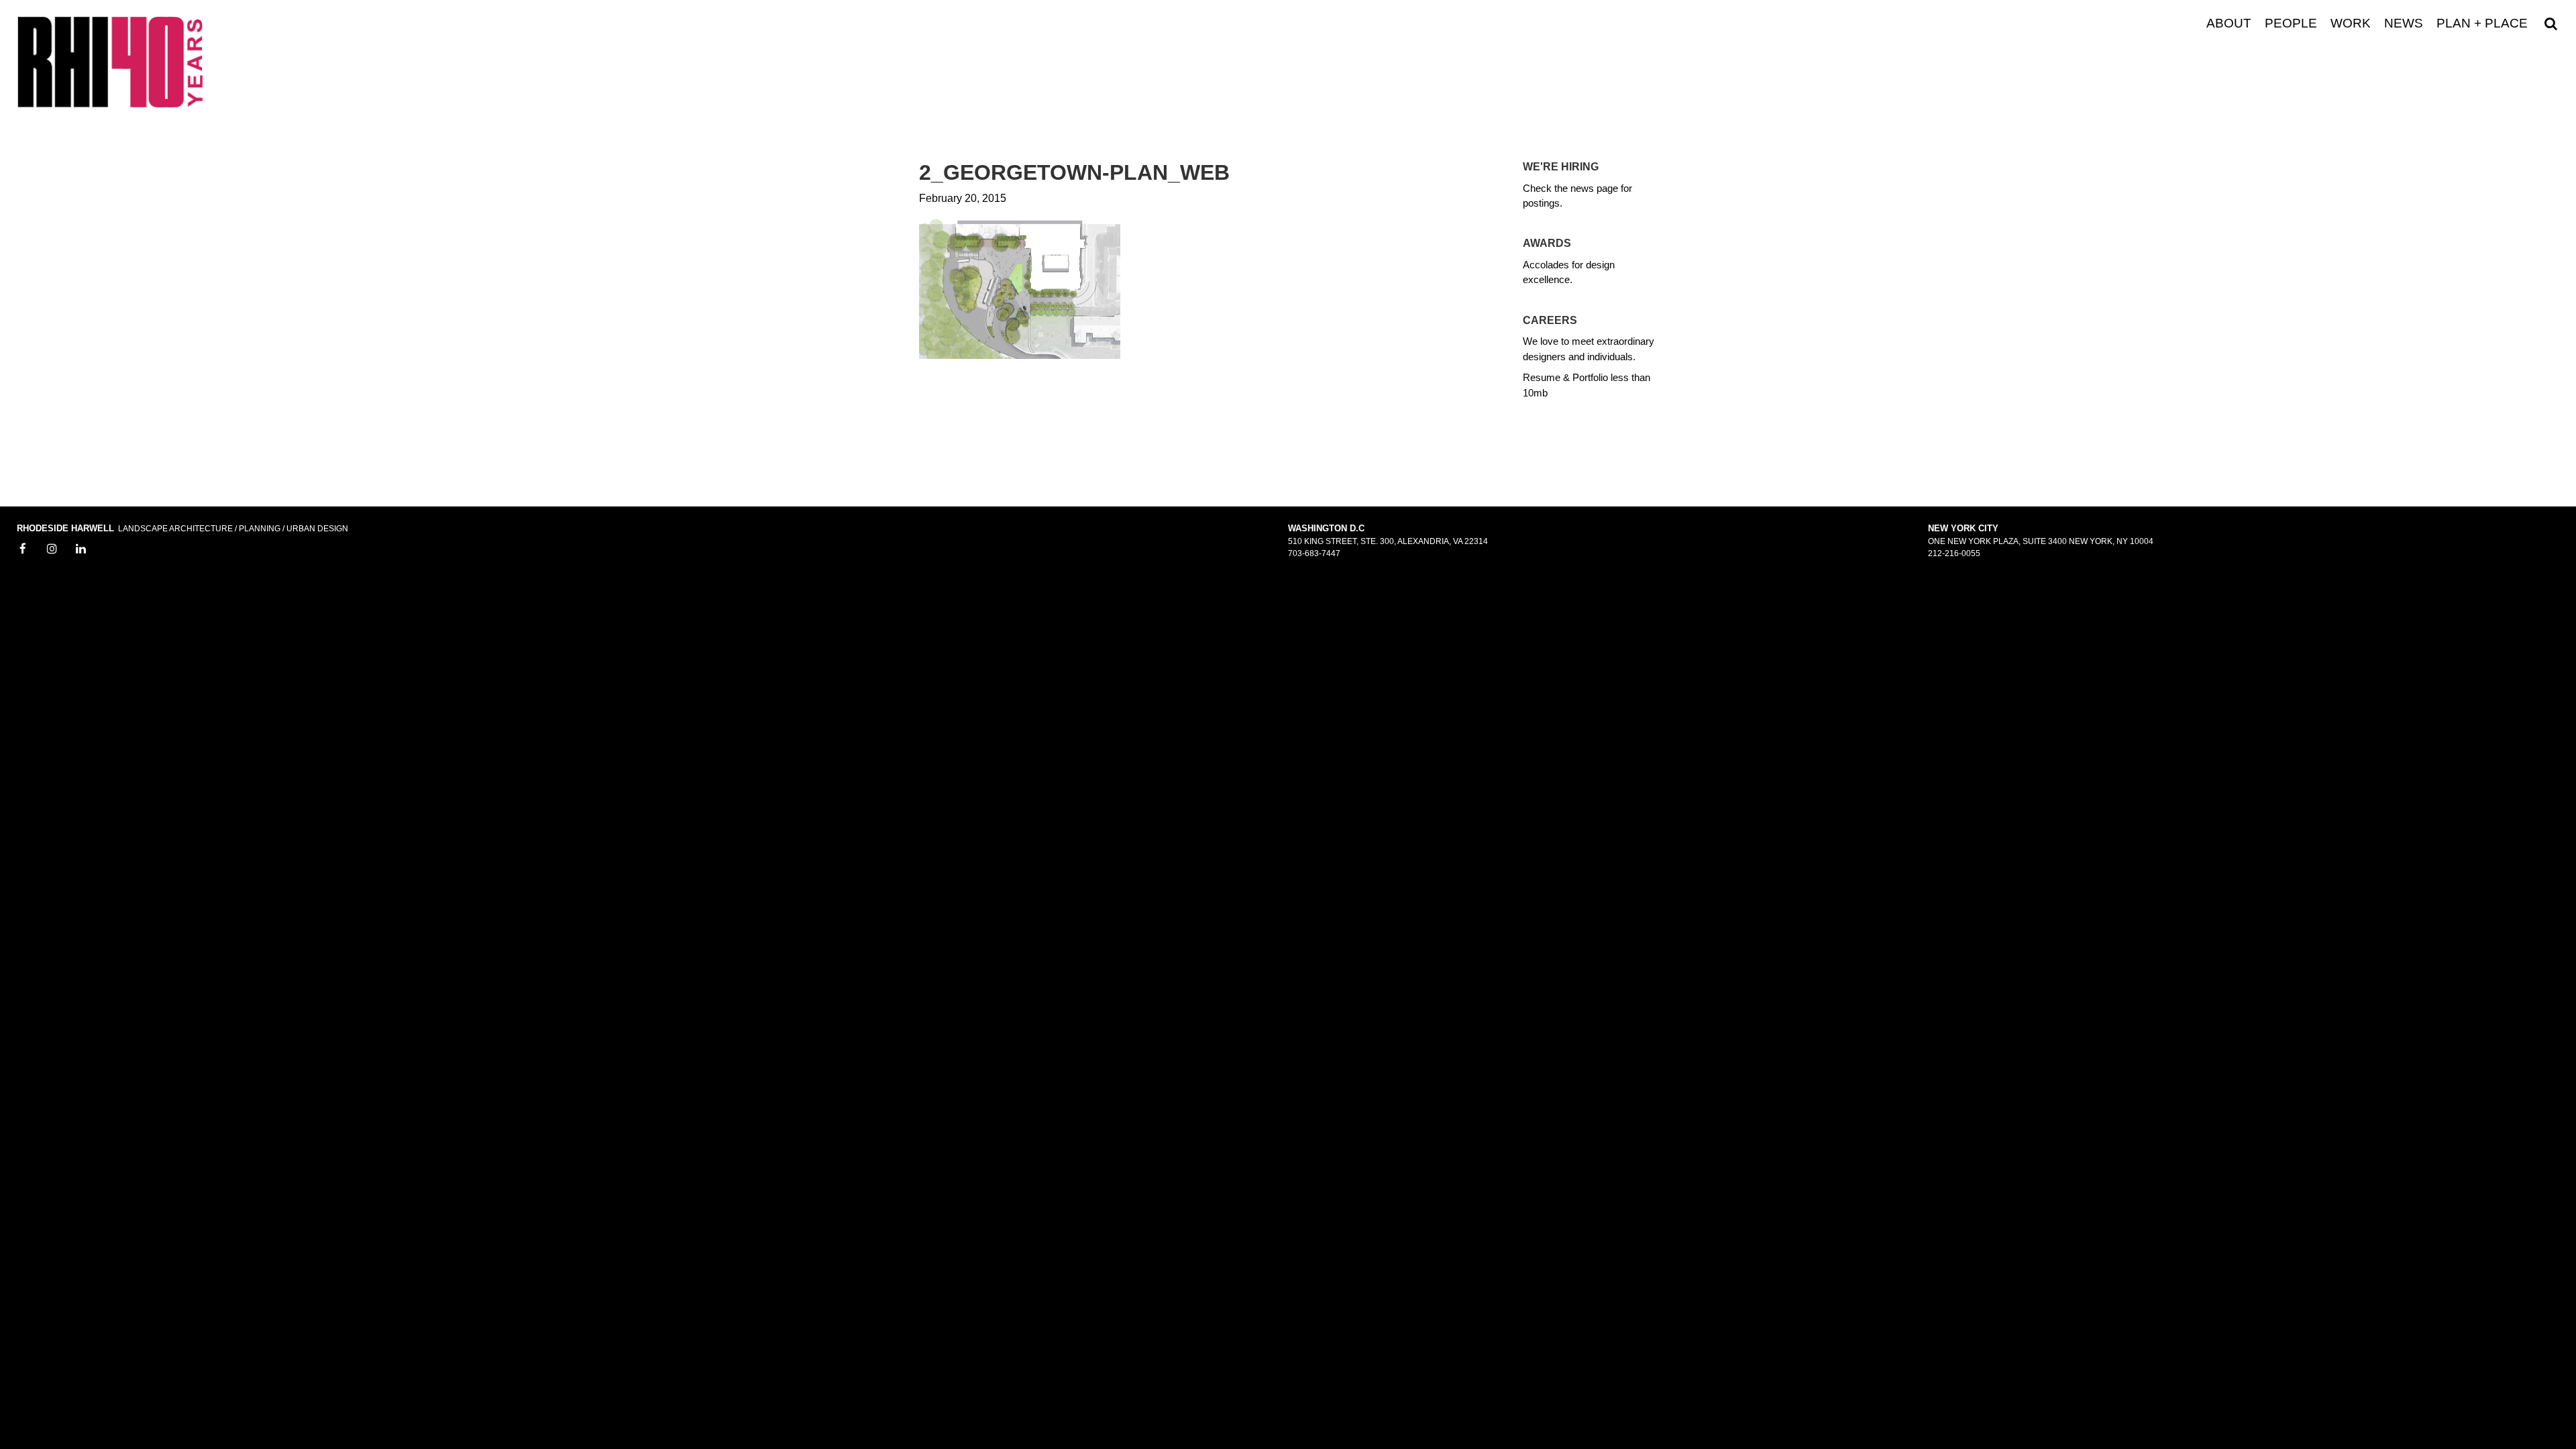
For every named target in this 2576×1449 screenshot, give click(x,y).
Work (2351, 23)
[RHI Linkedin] (81, 549)
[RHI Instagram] (52, 549)
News (2404, 23)
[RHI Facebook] (23, 549)
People (2291, 23)
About (2229, 23)
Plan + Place (2482, 23)
